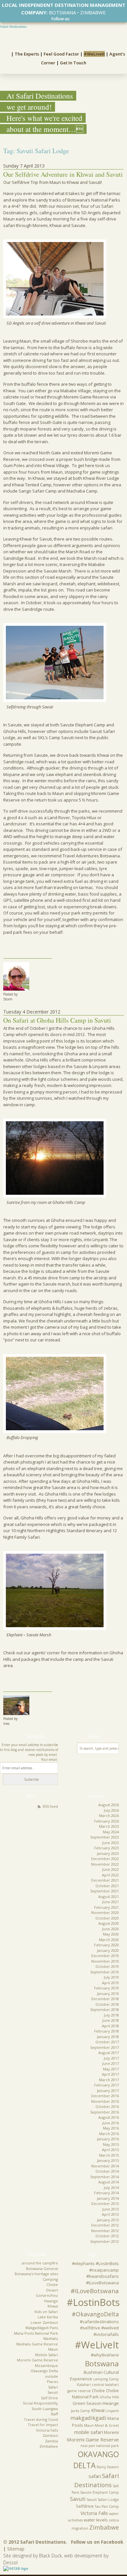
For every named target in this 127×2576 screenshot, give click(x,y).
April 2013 (110, 2214)
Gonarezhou (47, 2295)
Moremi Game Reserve (37, 2360)
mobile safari (89, 2432)
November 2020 (105, 1912)
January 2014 (108, 2198)
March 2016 (109, 2134)
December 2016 (105, 2096)
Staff (54, 2414)
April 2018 (110, 2026)
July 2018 (111, 2015)
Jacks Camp (81, 2411)
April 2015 (110, 2150)
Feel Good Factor (61, 54)
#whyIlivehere (105, 2355)
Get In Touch (73, 63)
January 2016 (108, 2139)
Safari (53, 2387)
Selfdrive (85, 2506)
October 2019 (107, 1966)
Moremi (111, 2432)
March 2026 (109, 1815)
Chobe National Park (95, 2394)
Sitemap (16, 2549)
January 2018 (108, 2037)
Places (52, 2382)
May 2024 (111, 1832)
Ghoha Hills (109, 2397)
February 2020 (106, 1945)
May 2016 (111, 2128)
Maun (53, 2349)
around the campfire (40, 2263)
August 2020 (109, 1923)
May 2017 (111, 2069)
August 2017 (109, 2053)
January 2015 (108, 2160)
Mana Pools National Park (36, 2333)
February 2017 (106, 2085)
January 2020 (108, 1950)
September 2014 (105, 2177)
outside (51, 2376)
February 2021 (106, 1907)
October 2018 (107, 2004)
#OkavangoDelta (95, 2314)
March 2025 (109, 1826)
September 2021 (105, 1891)
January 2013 (108, 2220)
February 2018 (106, 2031)
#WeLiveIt (94, 54)
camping (100, 2379)
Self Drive (49, 2398)
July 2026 (111, 1810)
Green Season (87, 2403)
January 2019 (108, 1993)
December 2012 (105, 2225)
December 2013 (105, 2203)
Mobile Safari (47, 2355)
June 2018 (111, 2020)
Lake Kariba (48, 2317)
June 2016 (111, 2123)
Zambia (51, 2441)
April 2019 (110, 1983)
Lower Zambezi (44, 2322)
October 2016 (107, 2106)
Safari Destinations (13, 27)
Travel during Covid (41, 2419)
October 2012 (107, 2236)
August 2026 (109, 1805)
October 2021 (107, 1886)
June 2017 (111, 2063)
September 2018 (105, 2009)
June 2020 (111, 1929)
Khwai (53, 2306)
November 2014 (105, 2166)
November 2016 (105, 2101)
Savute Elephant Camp (99, 2492)
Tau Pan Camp (107, 2506)
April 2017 (110, 2074)
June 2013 (111, 2209)
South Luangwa (45, 2409)
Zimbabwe (49, 2446)
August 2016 (109, 2117)
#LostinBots (93, 2302)
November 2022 (105, 1864)
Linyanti (112, 2411)
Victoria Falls (47, 2430)
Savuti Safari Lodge (103, 2500)
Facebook (73, 19)
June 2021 (111, 1902)
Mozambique (46, 2365)
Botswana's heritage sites (36, 2274)
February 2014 (106, 2193)
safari (95, 2476)
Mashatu (51, 2338)
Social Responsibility (40, 2403)
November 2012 (105, 2231)
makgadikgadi (88, 2418)
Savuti (53, 2392)
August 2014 (109, 2182)
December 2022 (105, 1859)
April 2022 (110, 1875)
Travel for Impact (43, 2425)
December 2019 (105, 1956)
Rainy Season (108, 2467)
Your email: (49, 1759)
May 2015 (111, 2144)
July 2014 (111, 2187)
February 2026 (106, 1821)
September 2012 (105, 2241)
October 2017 (107, 2042)
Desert (52, 2290)
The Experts (27, 54)
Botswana (102, 2364)
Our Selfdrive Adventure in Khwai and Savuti (63, 174)
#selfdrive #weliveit (99, 2328)
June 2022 (111, 1869)
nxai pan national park (100, 2446)
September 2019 (105, 1972)
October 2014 (107, 2171)
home (6, 53)
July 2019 (111, 1977)
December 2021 (105, 1880)
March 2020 (109, 1940)
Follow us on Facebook (97, 2542)
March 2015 (109, 2155)
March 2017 (109, 2080)
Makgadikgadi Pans (42, 2328)
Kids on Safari (46, 2312)
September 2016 (105, 2112)
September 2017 (105, 2047)
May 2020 (111, 1934)
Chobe (52, 2284)
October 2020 (107, 1918)
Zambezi (50, 2435)
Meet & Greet (107, 2425)
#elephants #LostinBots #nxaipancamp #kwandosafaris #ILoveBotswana (95, 2273)
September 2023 (105, 1837)
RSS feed (50, 1806)
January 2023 (108, 1853)
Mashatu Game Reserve (37, 2344)
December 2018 (105, 1999)
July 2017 (111, 2058)
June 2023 (111, 1843)
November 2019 (105, 1961)
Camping (50, 2279)
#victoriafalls (106, 2334)
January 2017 (108, 2090)
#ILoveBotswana (95, 2291)
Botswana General (42, 2268)
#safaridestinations (99, 2322)
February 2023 (106, 1848)
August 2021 (109, 1896)
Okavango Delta (44, 2371)
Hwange (51, 2301)
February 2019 (106, 1988)
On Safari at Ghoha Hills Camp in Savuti (57, 1020)
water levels (96, 2520)
